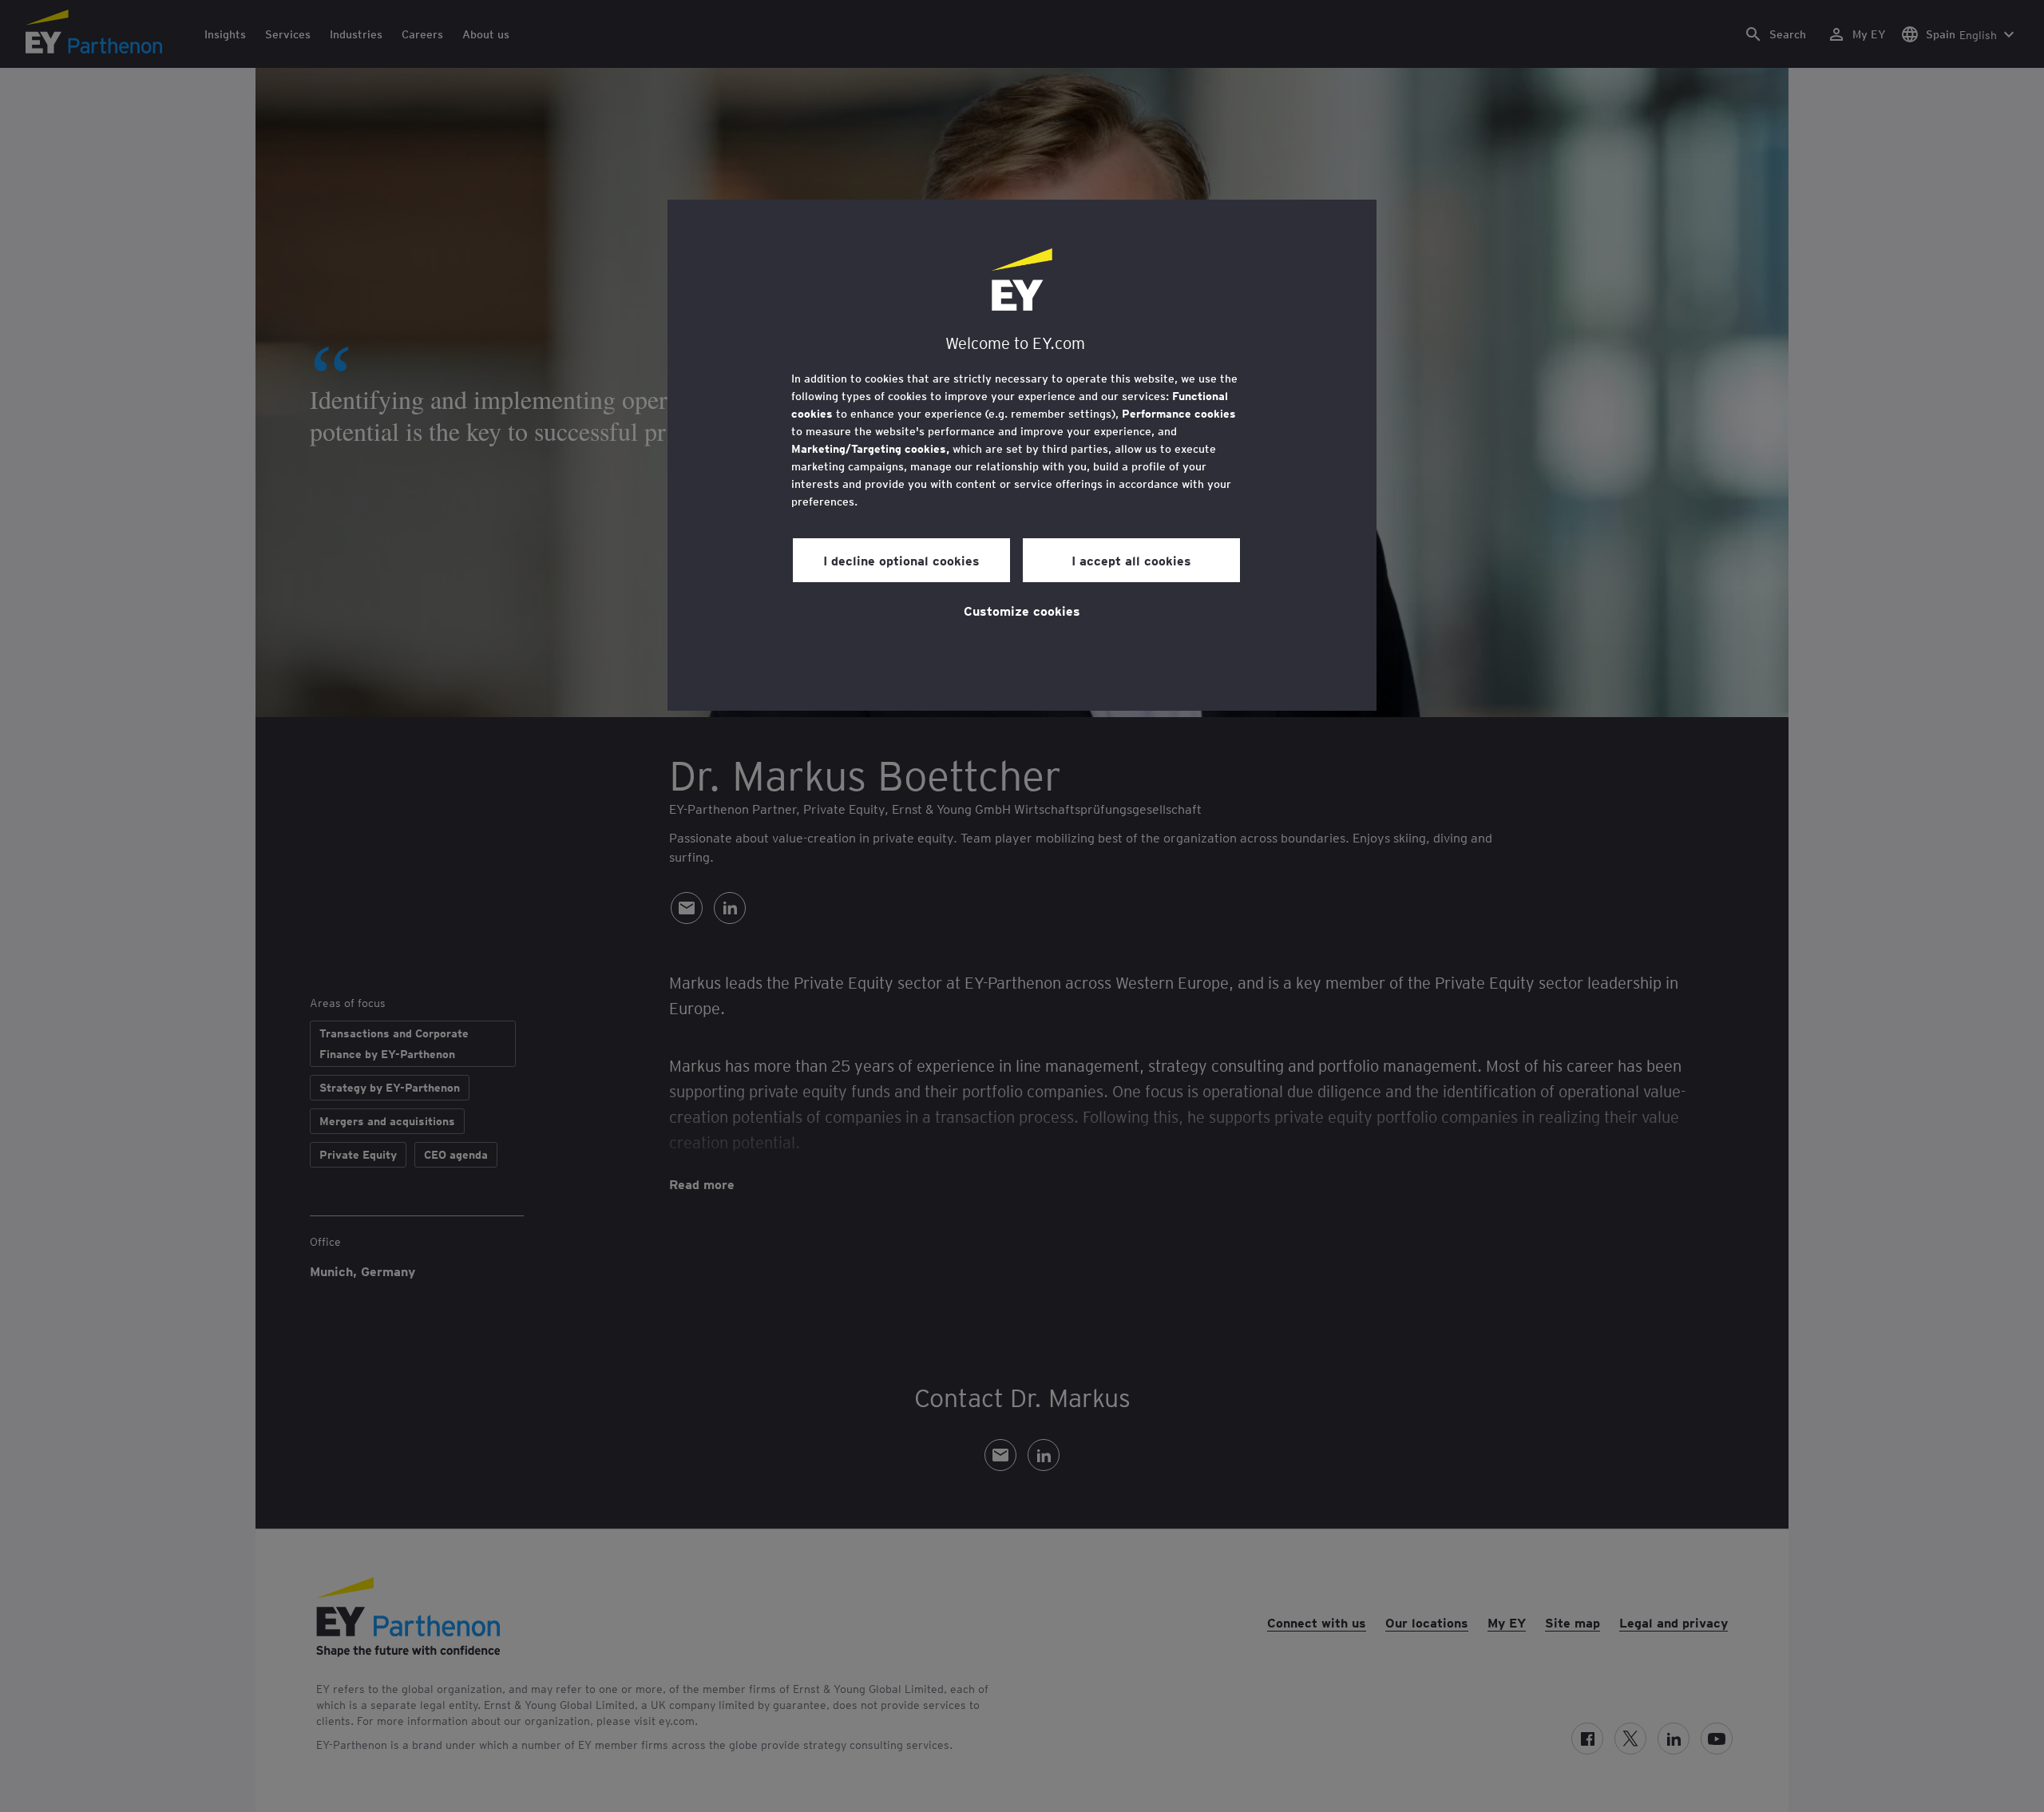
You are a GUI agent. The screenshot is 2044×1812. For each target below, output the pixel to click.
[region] (1022, 455)
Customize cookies (1022, 610)
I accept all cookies (1131, 560)
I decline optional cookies (901, 560)
